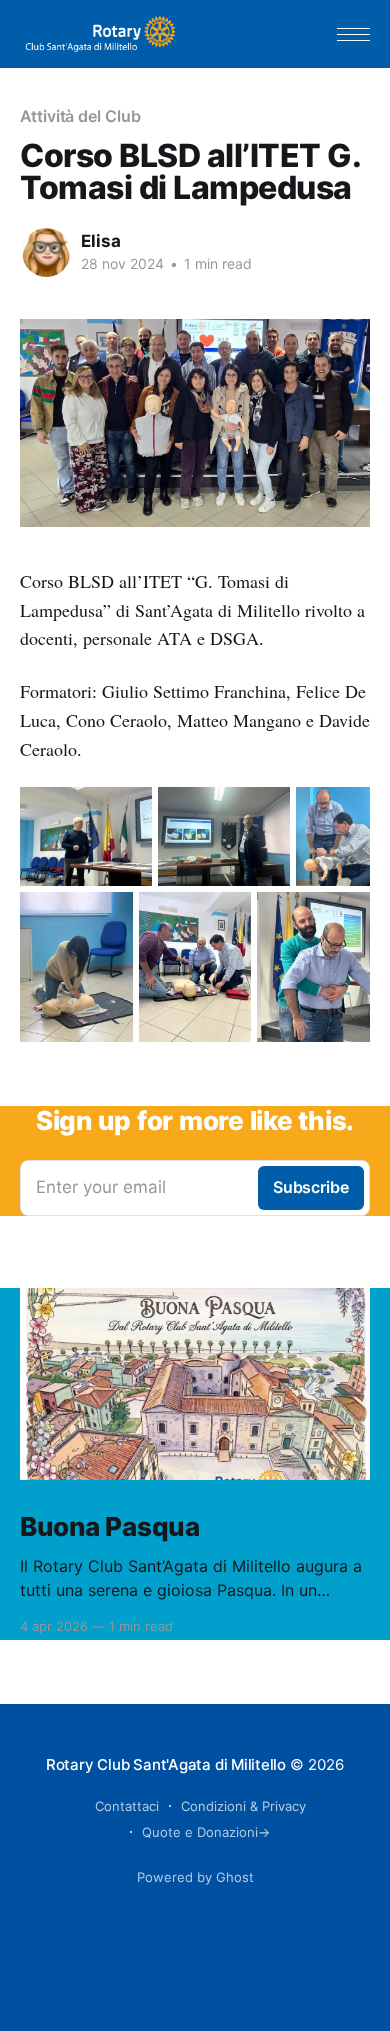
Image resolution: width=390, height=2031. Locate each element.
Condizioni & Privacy (243, 1806)
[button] (353, 34)
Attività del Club (80, 116)
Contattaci (127, 1806)
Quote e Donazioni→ (206, 1832)
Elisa (101, 241)
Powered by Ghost (195, 1877)
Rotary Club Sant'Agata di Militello (166, 1764)
